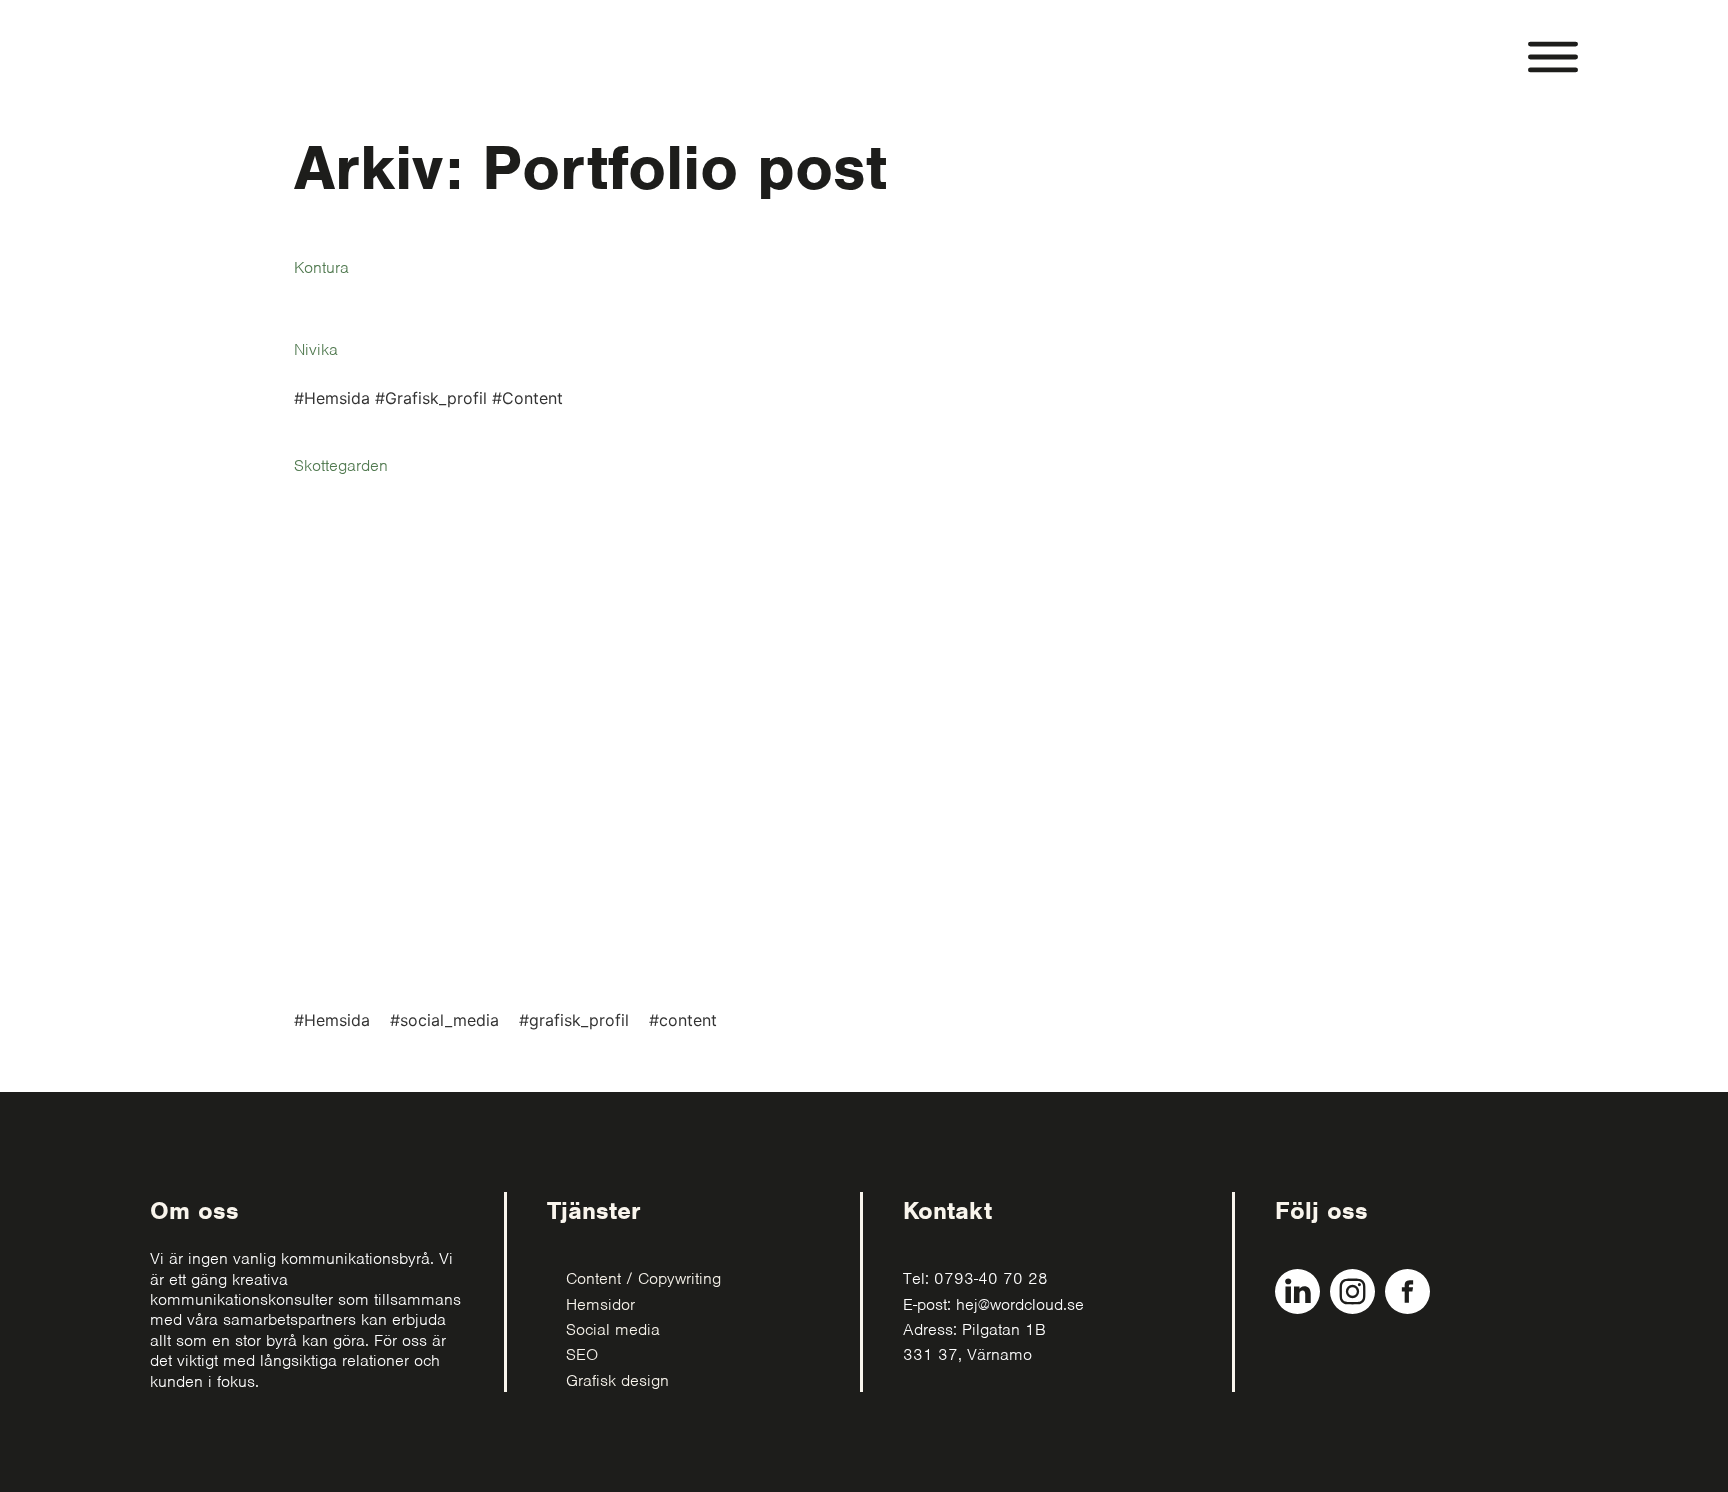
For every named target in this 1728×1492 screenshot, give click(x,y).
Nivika (316, 349)
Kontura (321, 267)
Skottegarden (341, 465)
